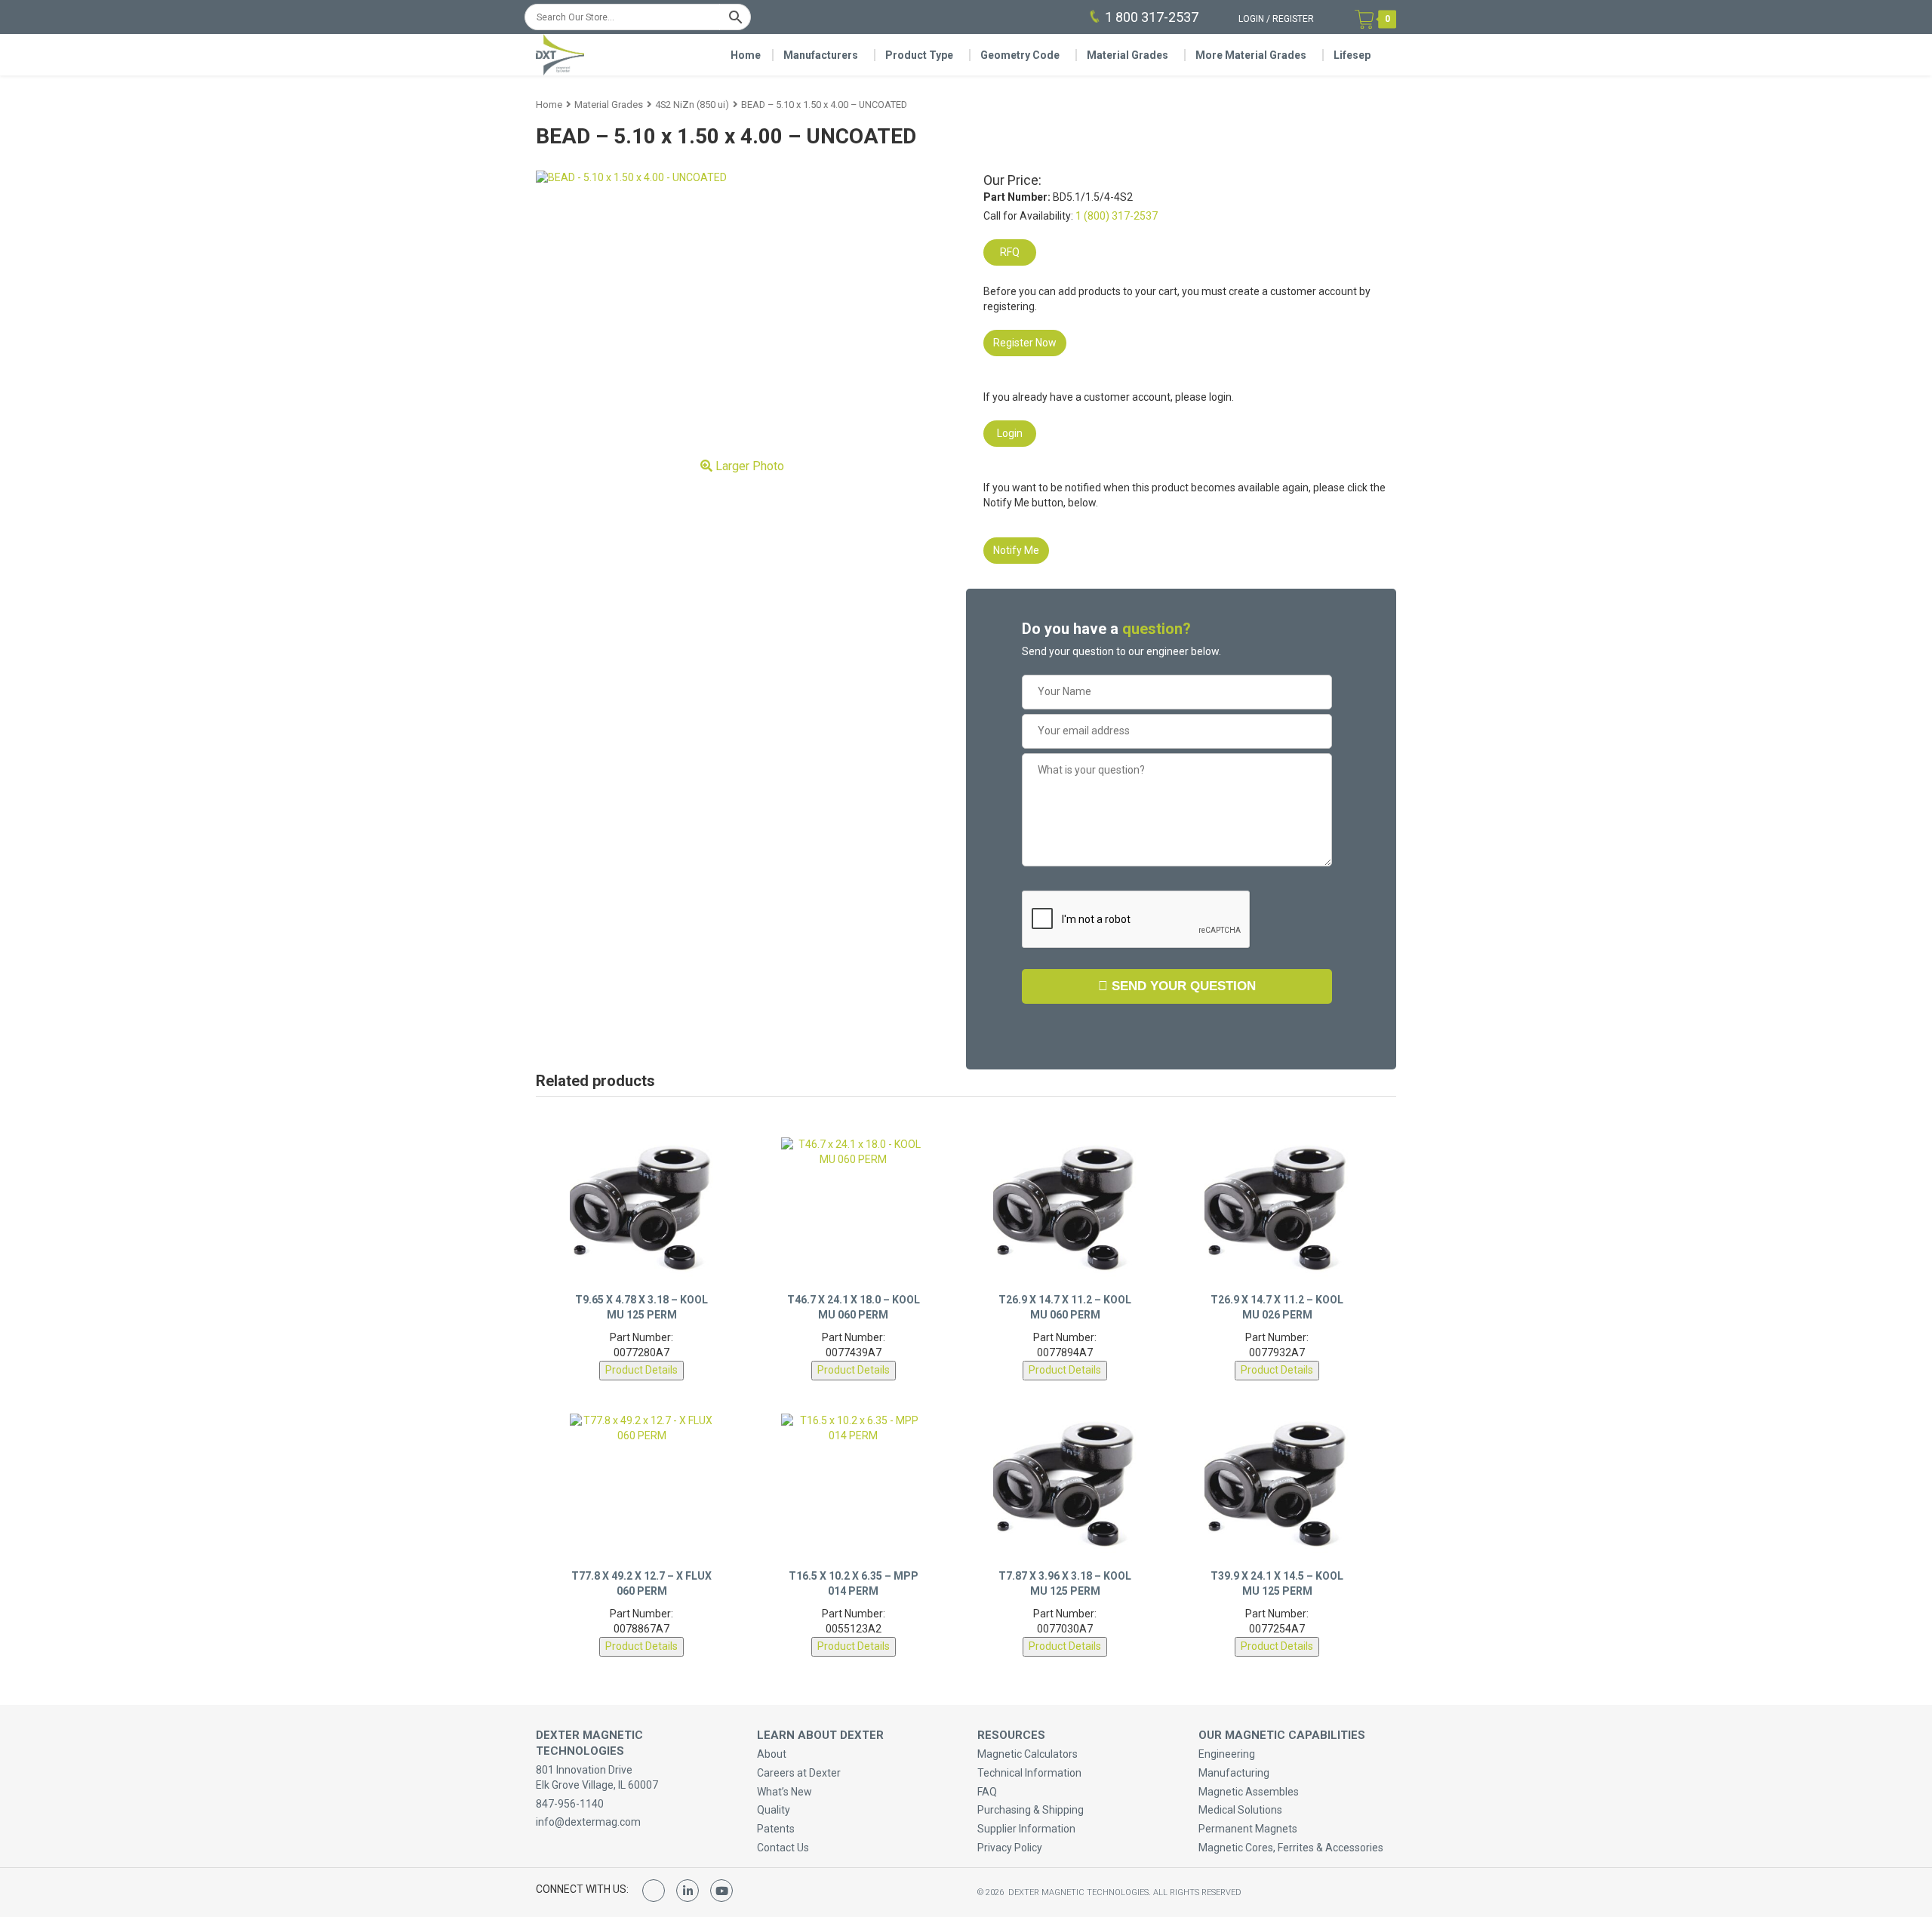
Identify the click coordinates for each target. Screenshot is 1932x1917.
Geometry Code (1020, 55)
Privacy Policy (1010, 1848)
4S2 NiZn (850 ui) (692, 105)
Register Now (1025, 343)
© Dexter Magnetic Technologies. (1065, 1892)
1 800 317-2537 (1152, 17)
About (772, 1754)
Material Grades (1128, 55)
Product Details (641, 1370)
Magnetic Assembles (1249, 1792)
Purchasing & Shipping (1031, 1810)
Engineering (1227, 1754)
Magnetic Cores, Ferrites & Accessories (1291, 1848)
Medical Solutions (1240, 1810)
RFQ (1010, 252)
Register (1293, 19)
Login (1251, 19)
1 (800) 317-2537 (1117, 216)
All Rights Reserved (1197, 1892)
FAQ (987, 1792)
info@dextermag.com (588, 1822)
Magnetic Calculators (1028, 1754)
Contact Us (783, 1848)
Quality (774, 1810)
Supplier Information (1026, 1829)
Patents (776, 1829)
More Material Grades (1251, 55)
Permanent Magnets (1248, 1829)
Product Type (919, 55)
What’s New (784, 1792)
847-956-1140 (570, 1804)
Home (746, 55)
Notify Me (1016, 550)
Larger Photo (748, 466)
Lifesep (1352, 55)
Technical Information (1029, 1773)
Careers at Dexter (799, 1773)
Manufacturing (1234, 1773)
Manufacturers (821, 55)
